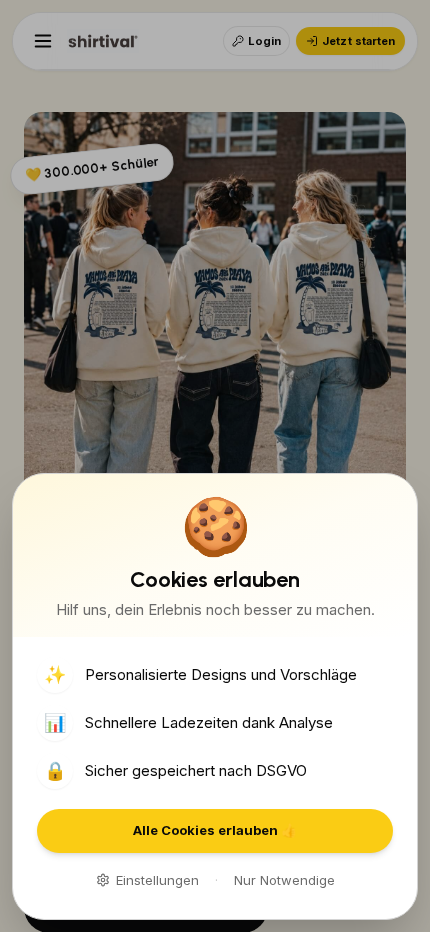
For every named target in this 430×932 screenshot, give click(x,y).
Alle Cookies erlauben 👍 (215, 830)
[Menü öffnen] (43, 41)
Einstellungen (157, 880)
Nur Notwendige (284, 880)
